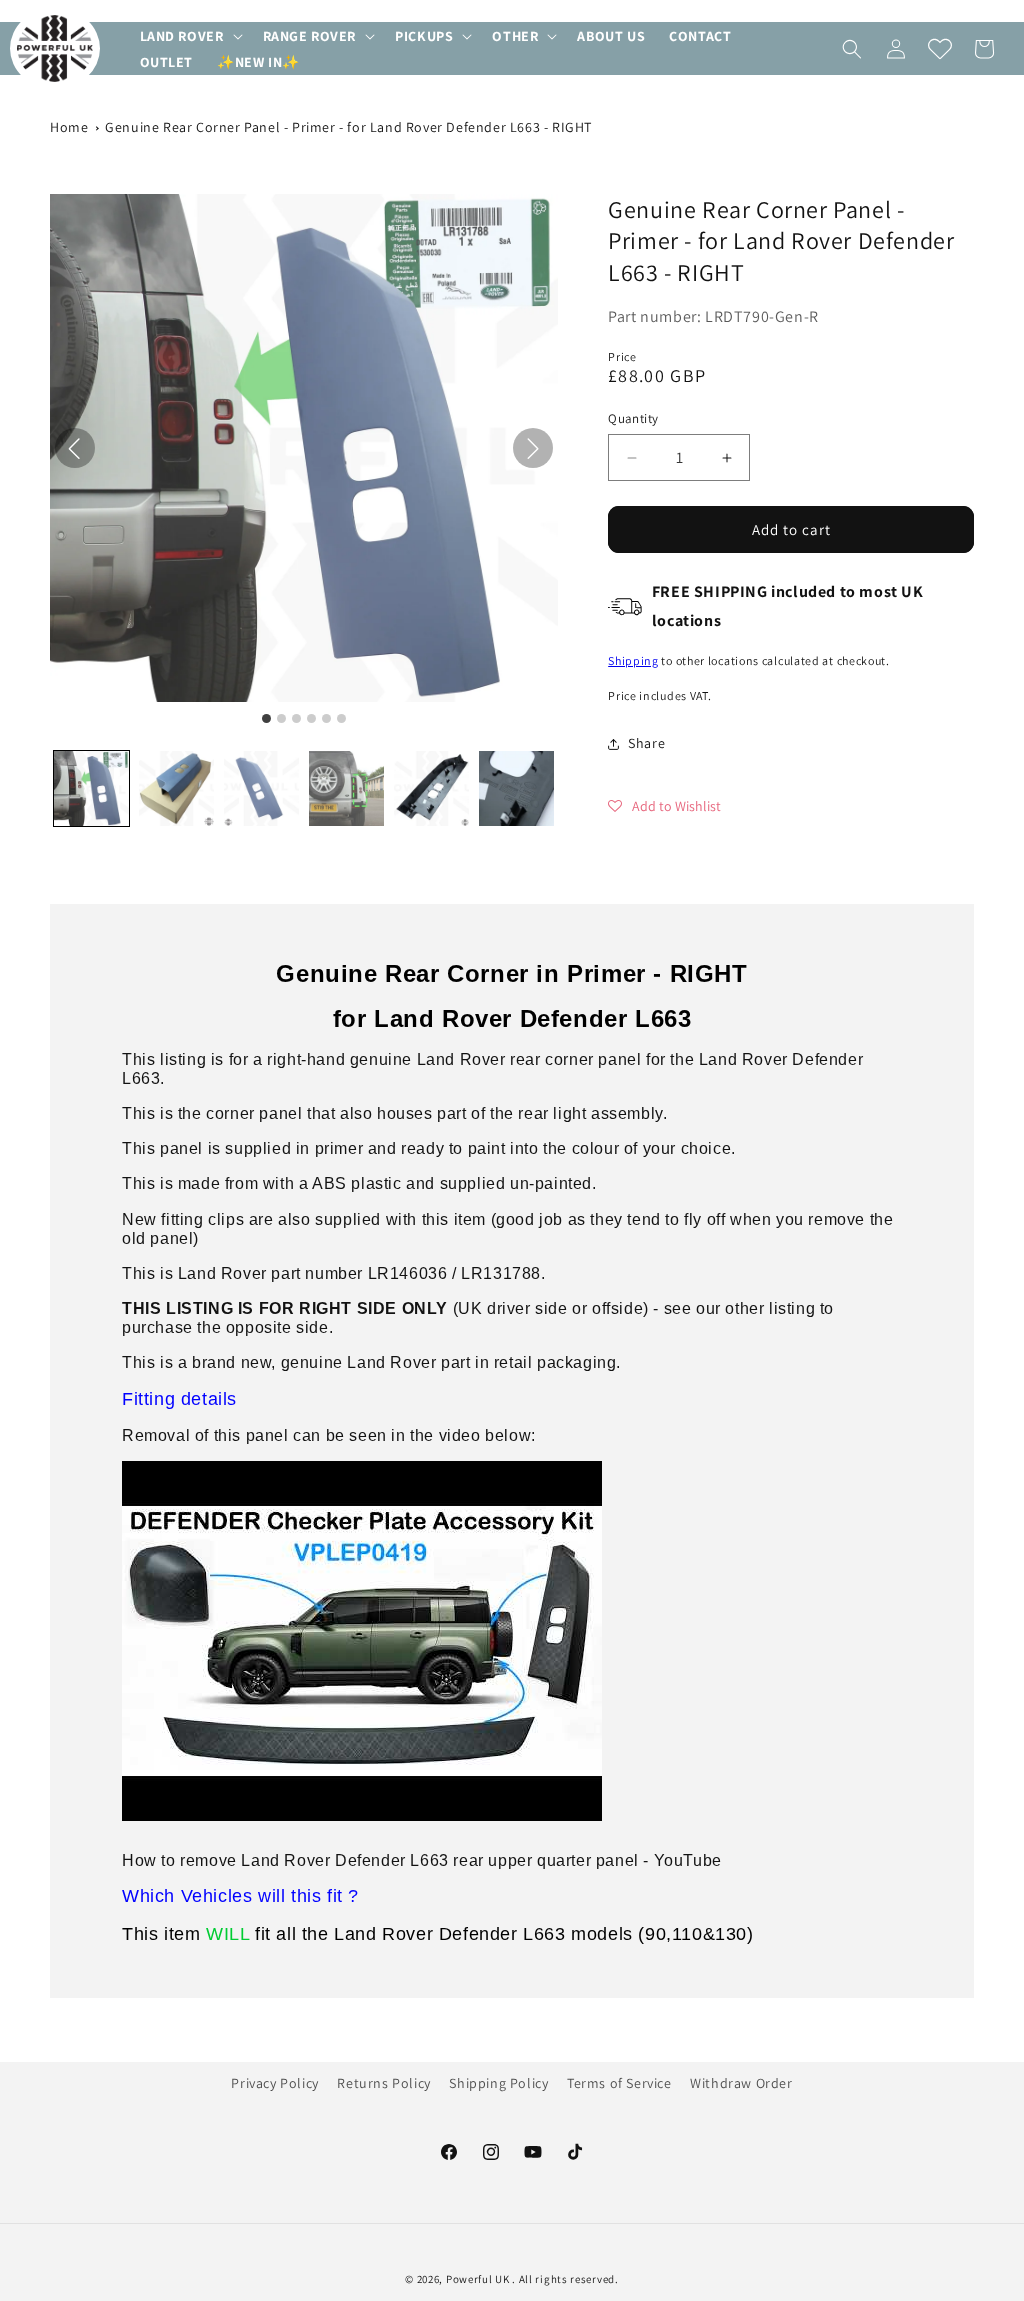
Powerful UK (479, 2279)
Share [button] (646, 743)
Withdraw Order (741, 2083)
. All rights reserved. (565, 2279)
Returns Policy (383, 2083)
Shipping (633, 660)
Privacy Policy (274, 2083)
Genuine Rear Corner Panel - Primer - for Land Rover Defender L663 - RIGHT (348, 127)
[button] (189, 36)
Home (69, 127)
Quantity (633, 418)
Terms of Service (619, 2083)
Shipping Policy (498, 2083)
